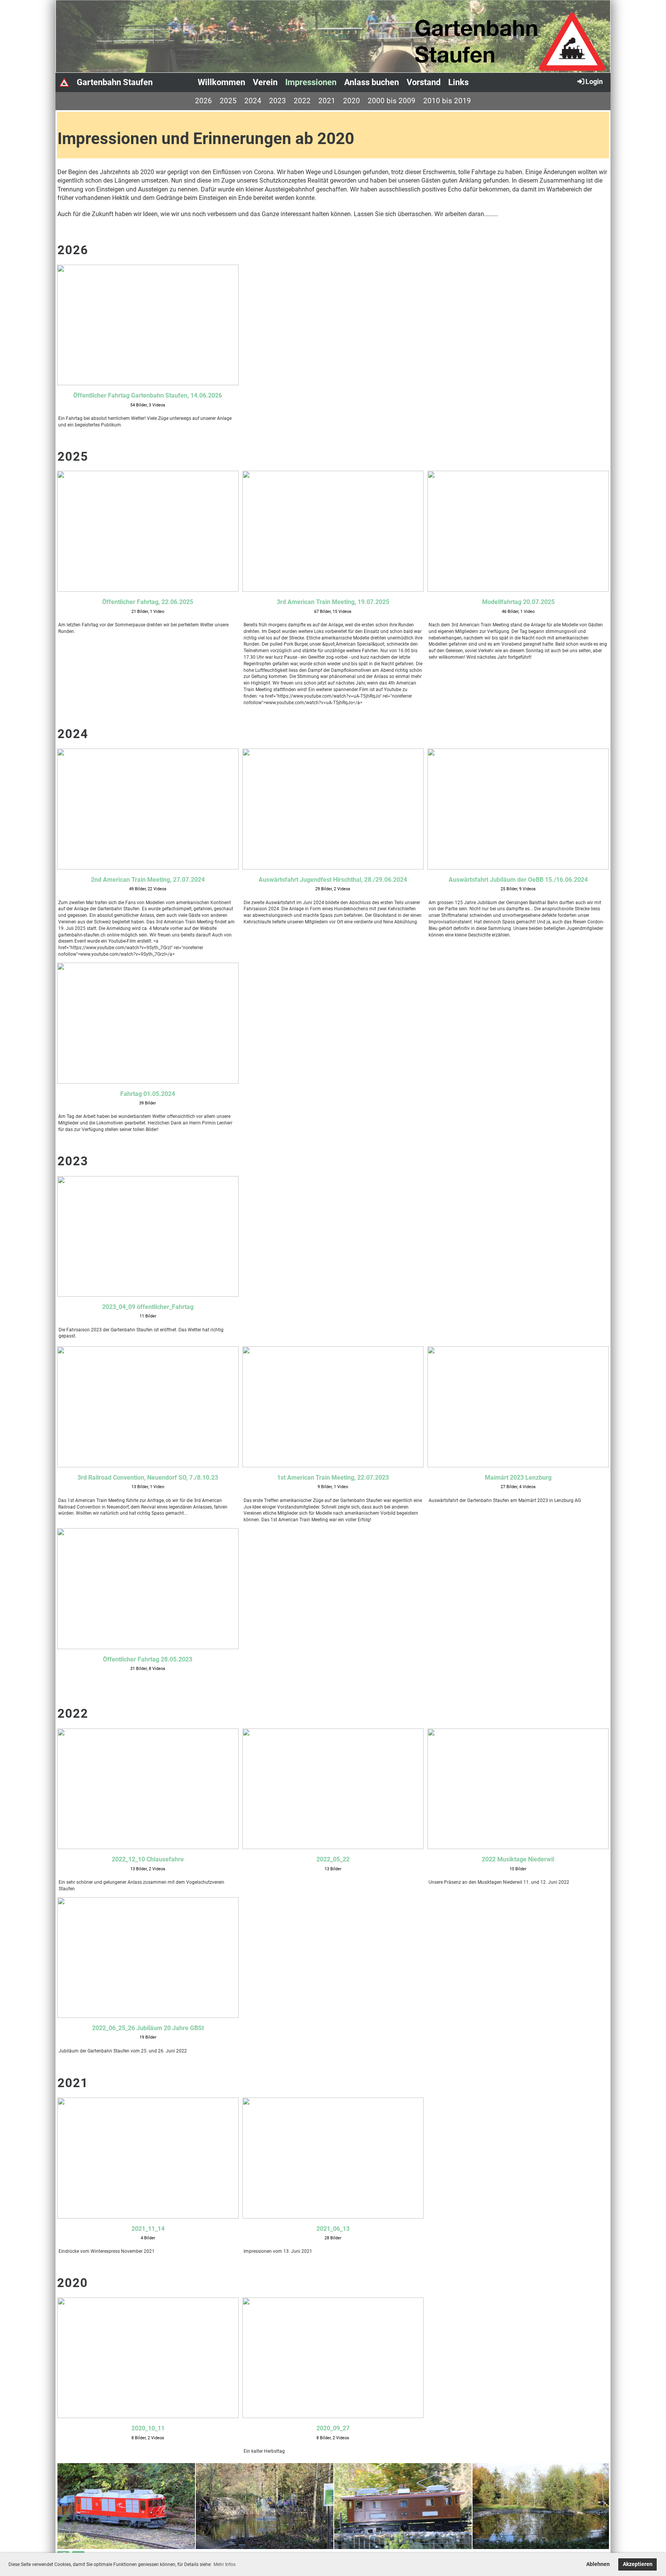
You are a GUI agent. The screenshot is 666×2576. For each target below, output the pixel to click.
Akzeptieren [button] (638, 2564)
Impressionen (311, 82)
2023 (277, 101)
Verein (265, 82)
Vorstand (424, 82)
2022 (302, 101)
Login (594, 81)
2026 (203, 101)
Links (458, 82)
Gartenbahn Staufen (115, 82)
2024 (253, 101)
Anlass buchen (372, 82)
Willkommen (221, 82)
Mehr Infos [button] (225, 2564)
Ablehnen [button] (598, 2564)
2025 (228, 101)
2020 (351, 101)
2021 (327, 101)
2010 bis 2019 (447, 101)
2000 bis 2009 (392, 101)
